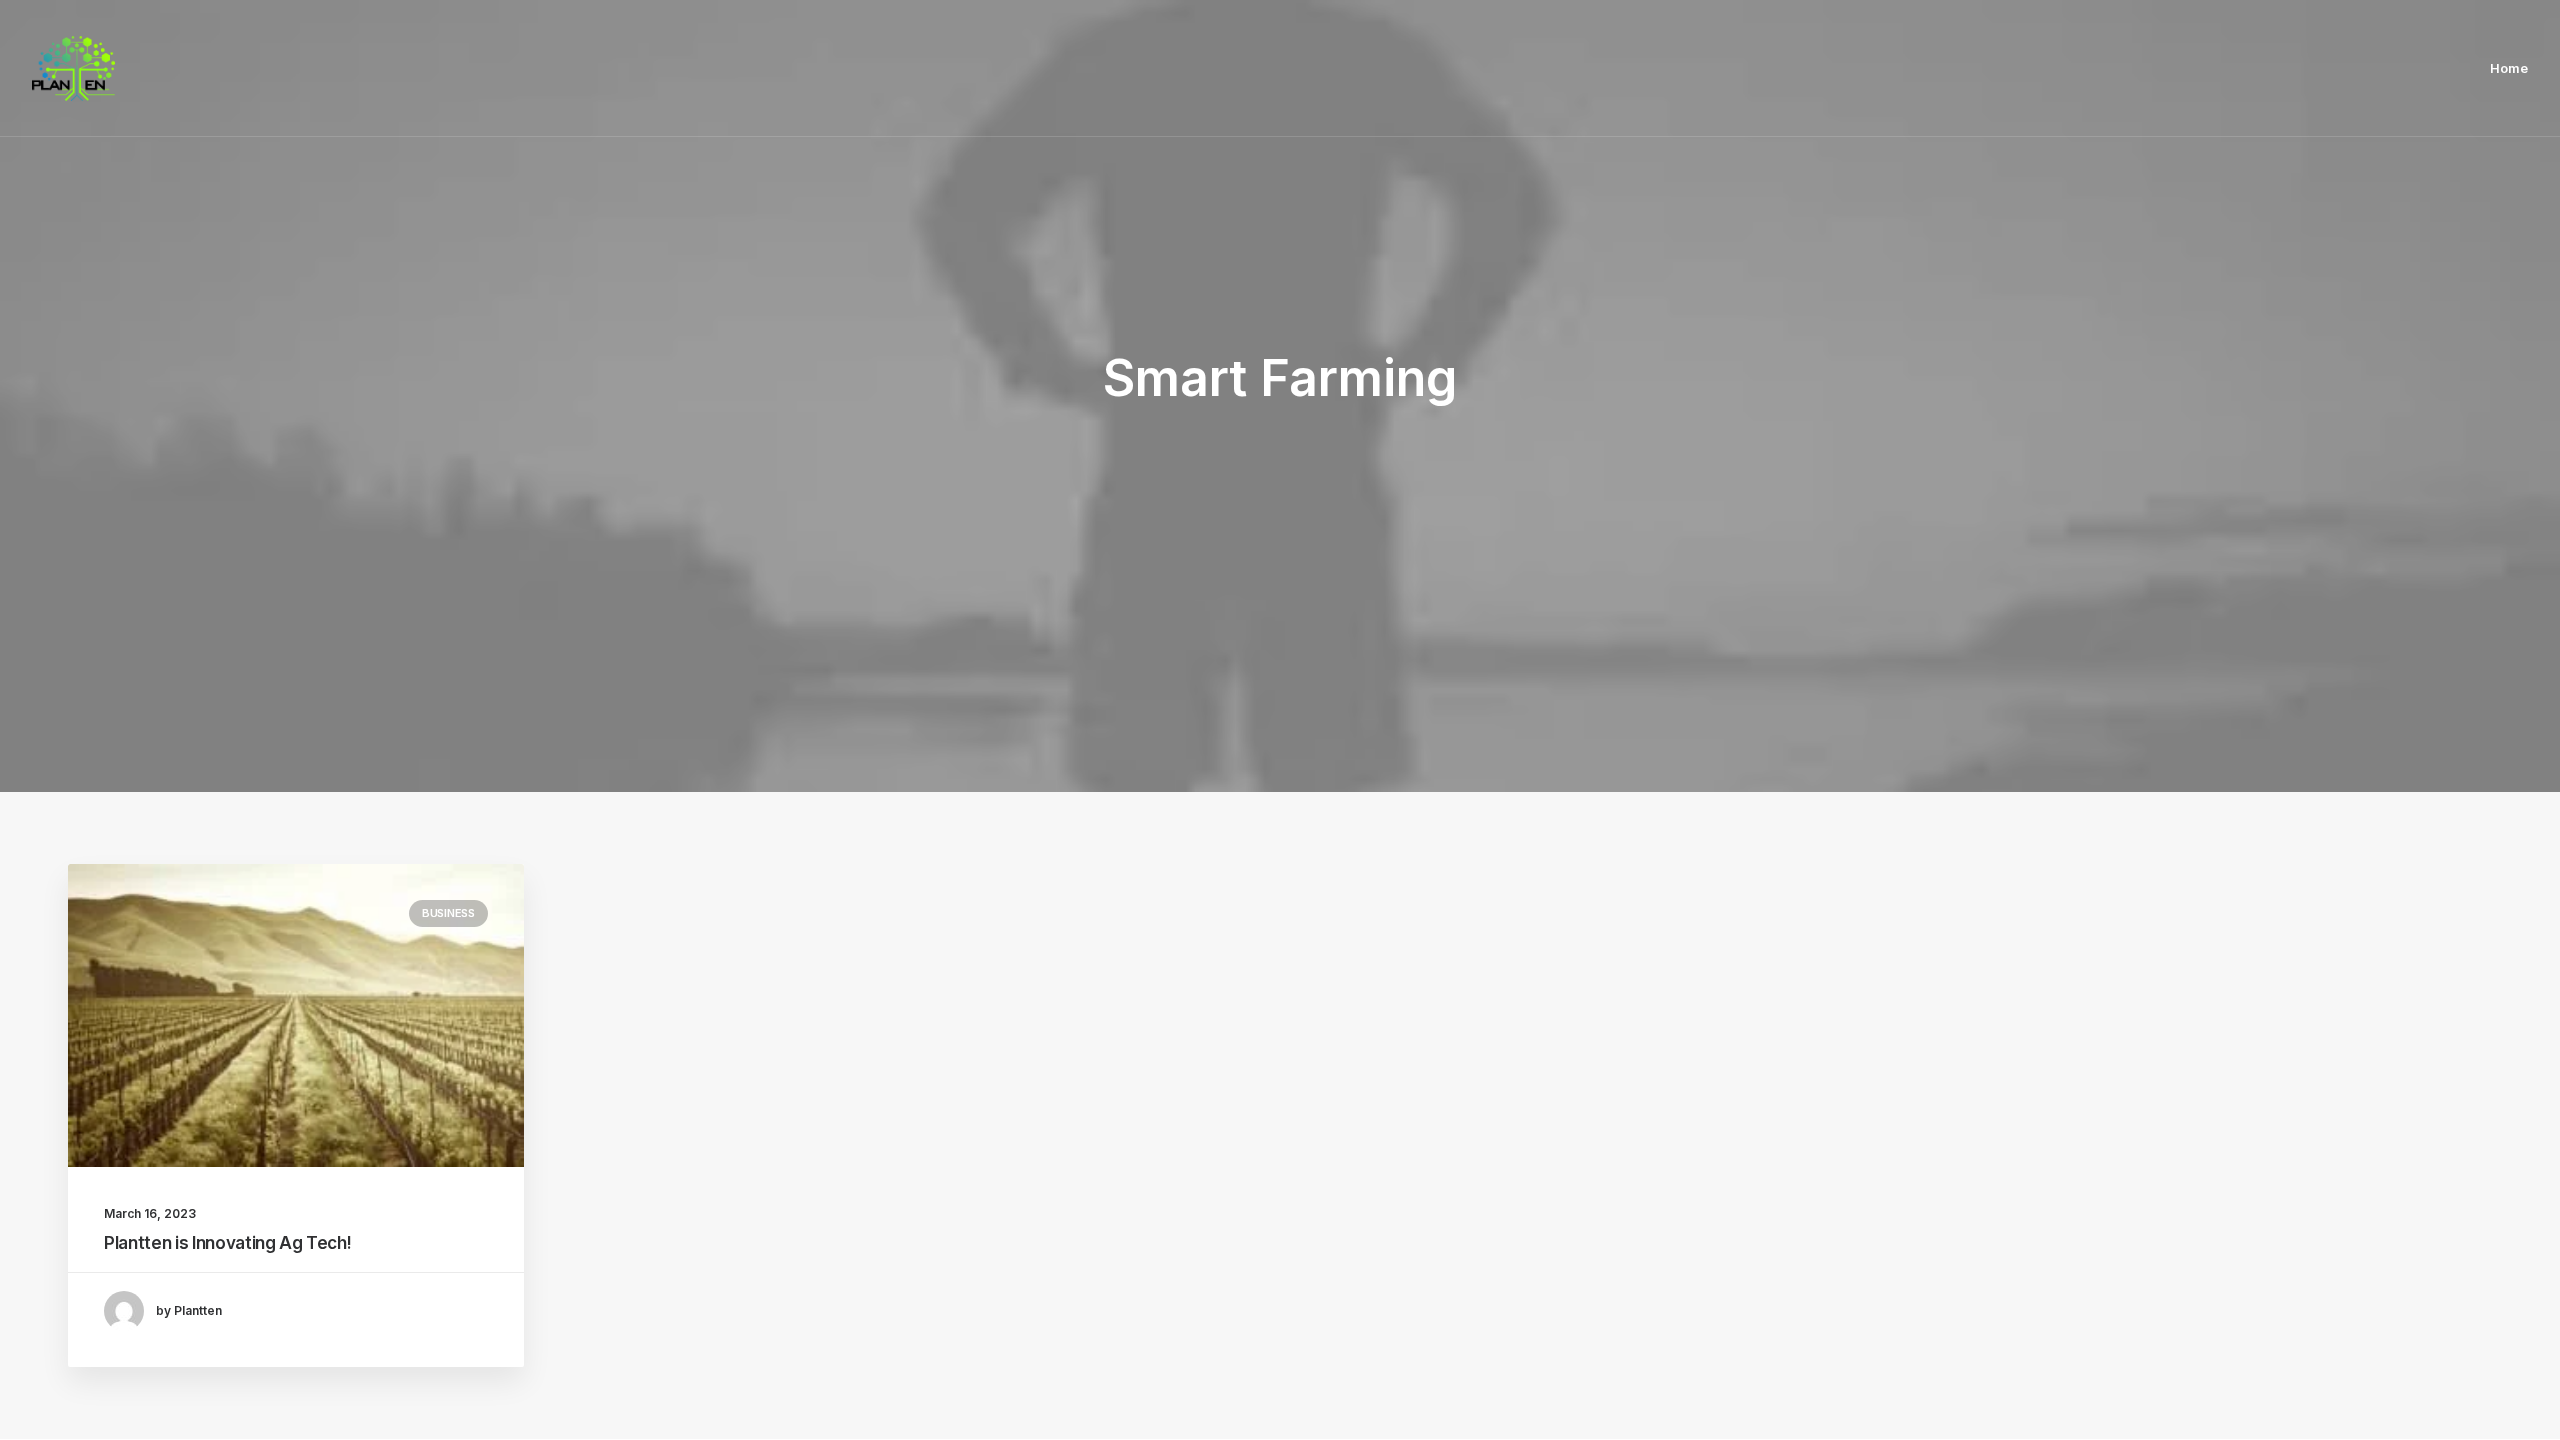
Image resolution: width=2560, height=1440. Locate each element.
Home (2509, 68)
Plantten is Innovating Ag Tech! (227, 1243)
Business (448, 913)
